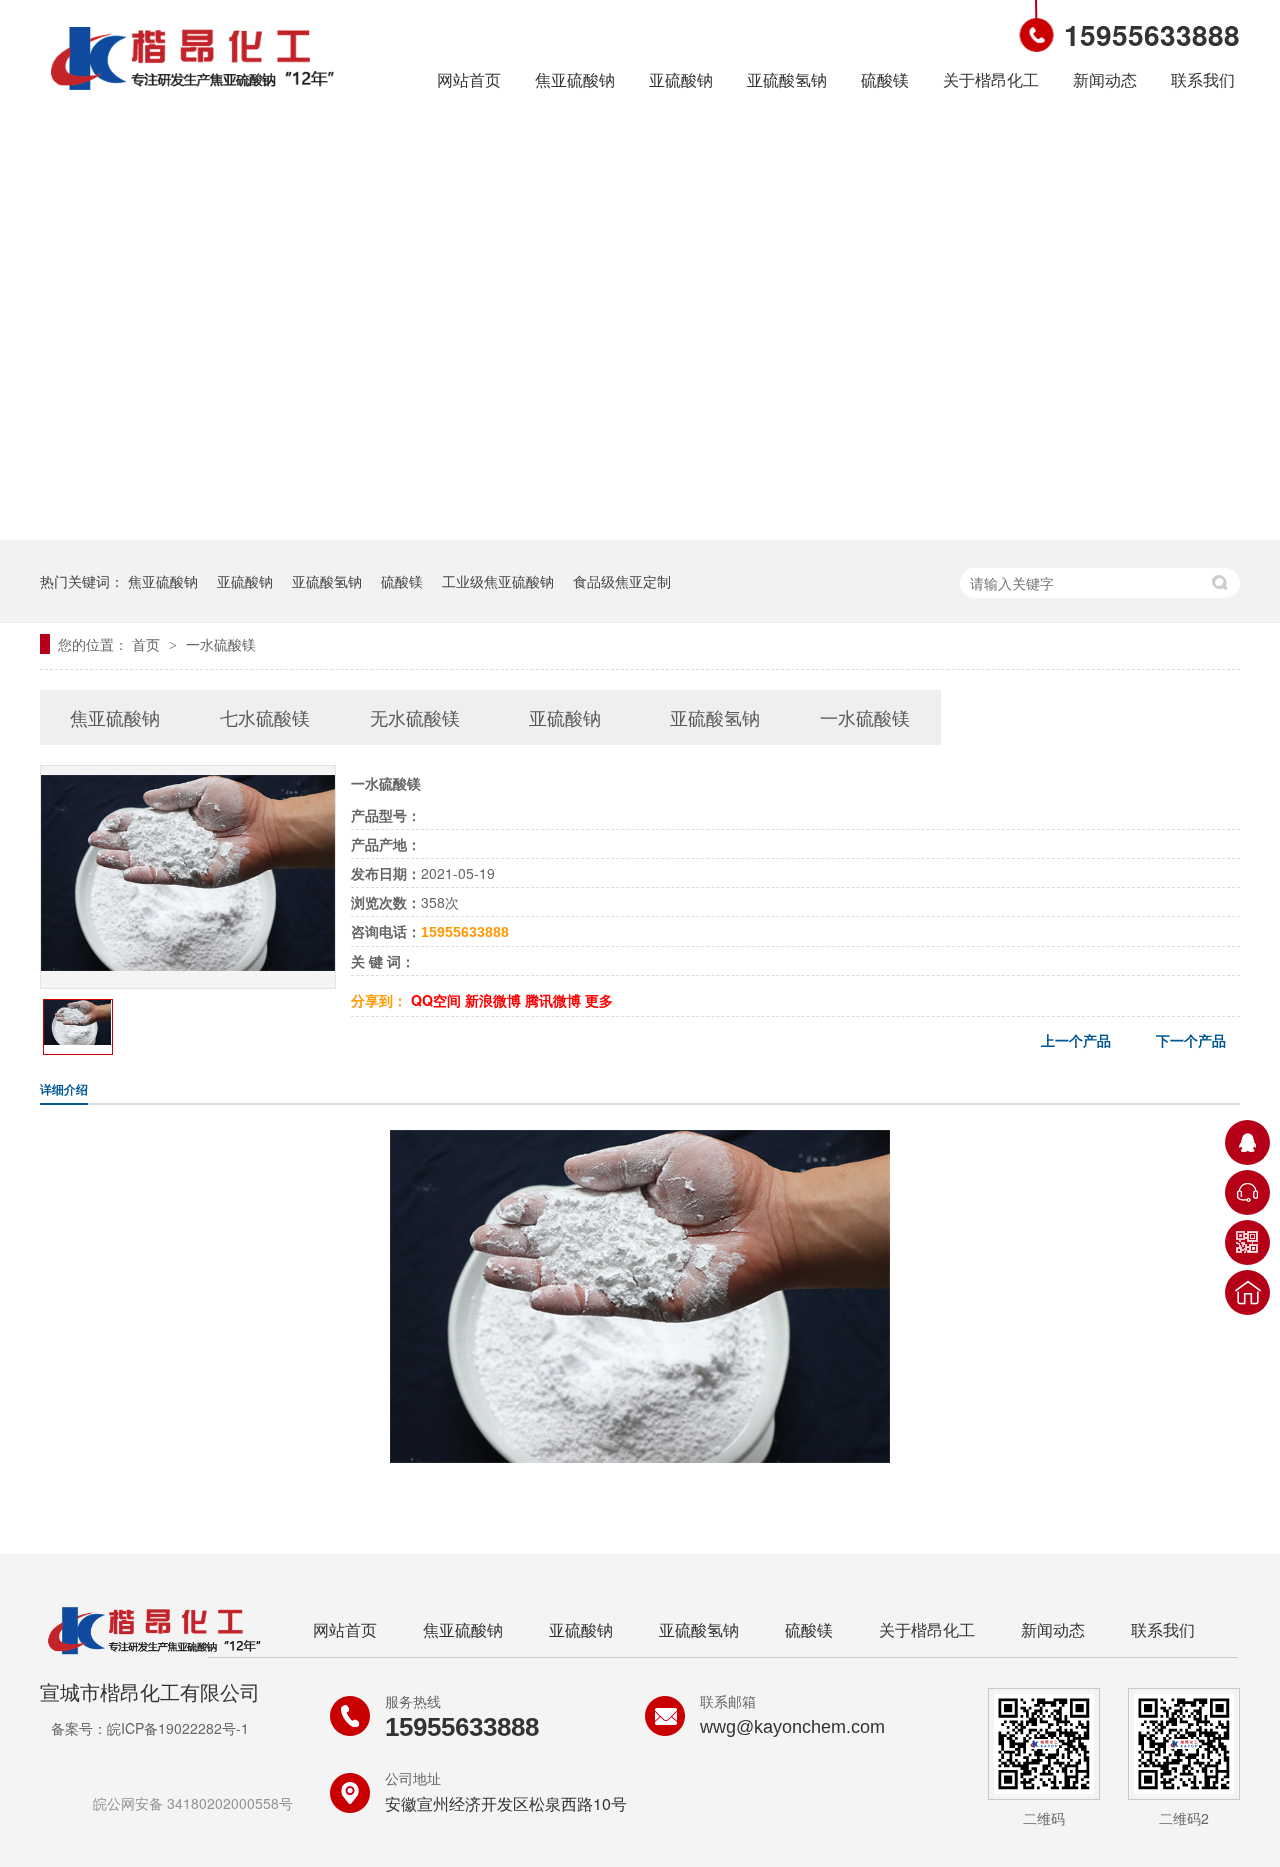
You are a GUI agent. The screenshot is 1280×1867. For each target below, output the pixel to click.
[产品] (188, 965)
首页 (148, 644)
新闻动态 (1105, 79)
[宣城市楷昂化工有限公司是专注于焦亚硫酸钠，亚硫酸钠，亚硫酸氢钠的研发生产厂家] (192, 93)
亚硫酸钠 (681, 79)
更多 (599, 1000)
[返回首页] (1247, 1292)
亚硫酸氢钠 (787, 79)
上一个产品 (1076, 1040)
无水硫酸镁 (415, 717)
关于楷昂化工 (991, 79)
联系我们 (1203, 79)
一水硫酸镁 (221, 644)
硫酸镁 (885, 79)
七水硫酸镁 (265, 717)
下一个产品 (1191, 1040)
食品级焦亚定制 (622, 581)
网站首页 (469, 79)
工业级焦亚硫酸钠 (498, 581)
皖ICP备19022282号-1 (178, 1728)
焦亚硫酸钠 (575, 79)
